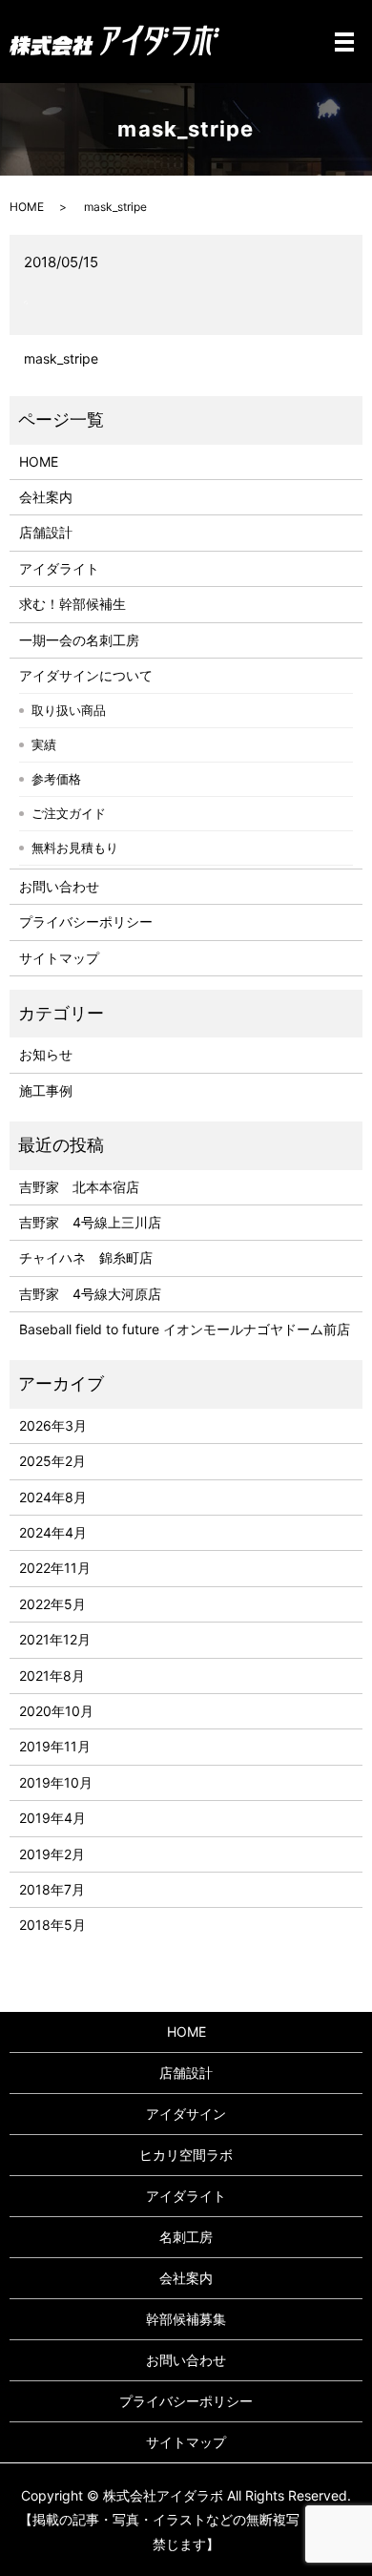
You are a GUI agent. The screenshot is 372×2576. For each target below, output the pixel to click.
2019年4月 (52, 1818)
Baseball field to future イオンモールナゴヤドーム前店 (185, 1329)
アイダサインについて (86, 675)
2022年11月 (55, 1568)
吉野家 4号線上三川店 (90, 1222)
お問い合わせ (59, 886)
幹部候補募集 (186, 2319)
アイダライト (59, 568)
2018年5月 (52, 1925)
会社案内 (46, 497)
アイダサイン (186, 2114)
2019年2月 (52, 1854)
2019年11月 (55, 1746)
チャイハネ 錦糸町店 (86, 1257)
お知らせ (46, 1054)
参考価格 (56, 779)
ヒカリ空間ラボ (186, 2155)
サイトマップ (59, 958)
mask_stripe (61, 358)
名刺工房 (186, 2237)
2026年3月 (53, 1425)
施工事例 (46, 1090)
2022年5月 (52, 1604)
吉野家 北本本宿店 (79, 1187)
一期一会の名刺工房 (79, 640)
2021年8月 (52, 1675)
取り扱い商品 (69, 710)
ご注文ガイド (69, 813)
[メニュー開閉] (344, 42)
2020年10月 (56, 1711)
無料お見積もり (75, 848)
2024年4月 (53, 1532)
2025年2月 (52, 1461)
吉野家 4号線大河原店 (90, 1294)
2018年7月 (52, 1889)
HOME (27, 207)
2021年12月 (55, 1639)
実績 (44, 744)
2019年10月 (56, 1782)
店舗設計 (46, 532)
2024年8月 (53, 1497)
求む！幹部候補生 (72, 604)
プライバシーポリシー (86, 921)
